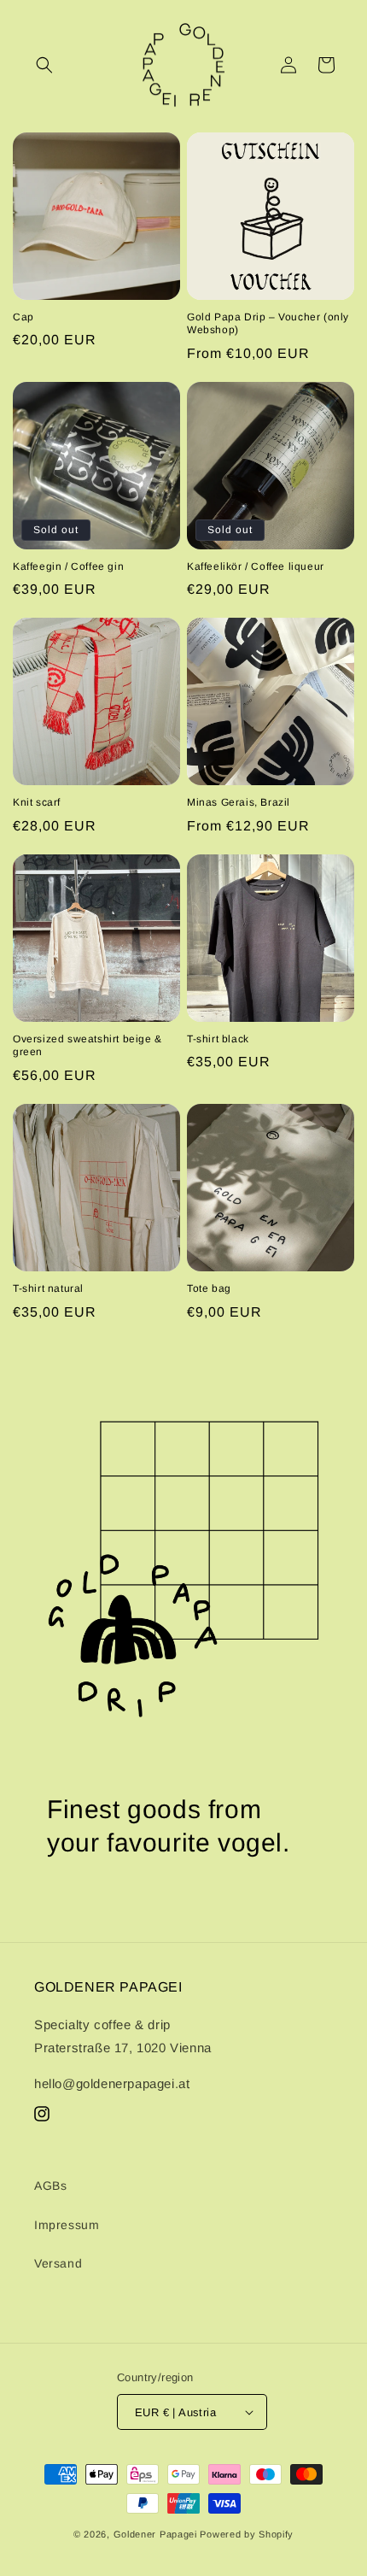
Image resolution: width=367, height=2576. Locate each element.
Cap (23, 317)
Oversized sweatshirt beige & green (87, 1046)
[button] (44, 65)
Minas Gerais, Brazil (239, 802)
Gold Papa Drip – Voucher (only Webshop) (268, 324)
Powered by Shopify (247, 2534)
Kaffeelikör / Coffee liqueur (256, 566)
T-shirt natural (48, 1288)
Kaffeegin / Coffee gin (68, 566)
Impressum (67, 2225)
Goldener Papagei (155, 2534)
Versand (58, 2263)
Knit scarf (37, 802)
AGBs (50, 2186)
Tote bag (209, 1288)
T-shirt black (218, 1039)
